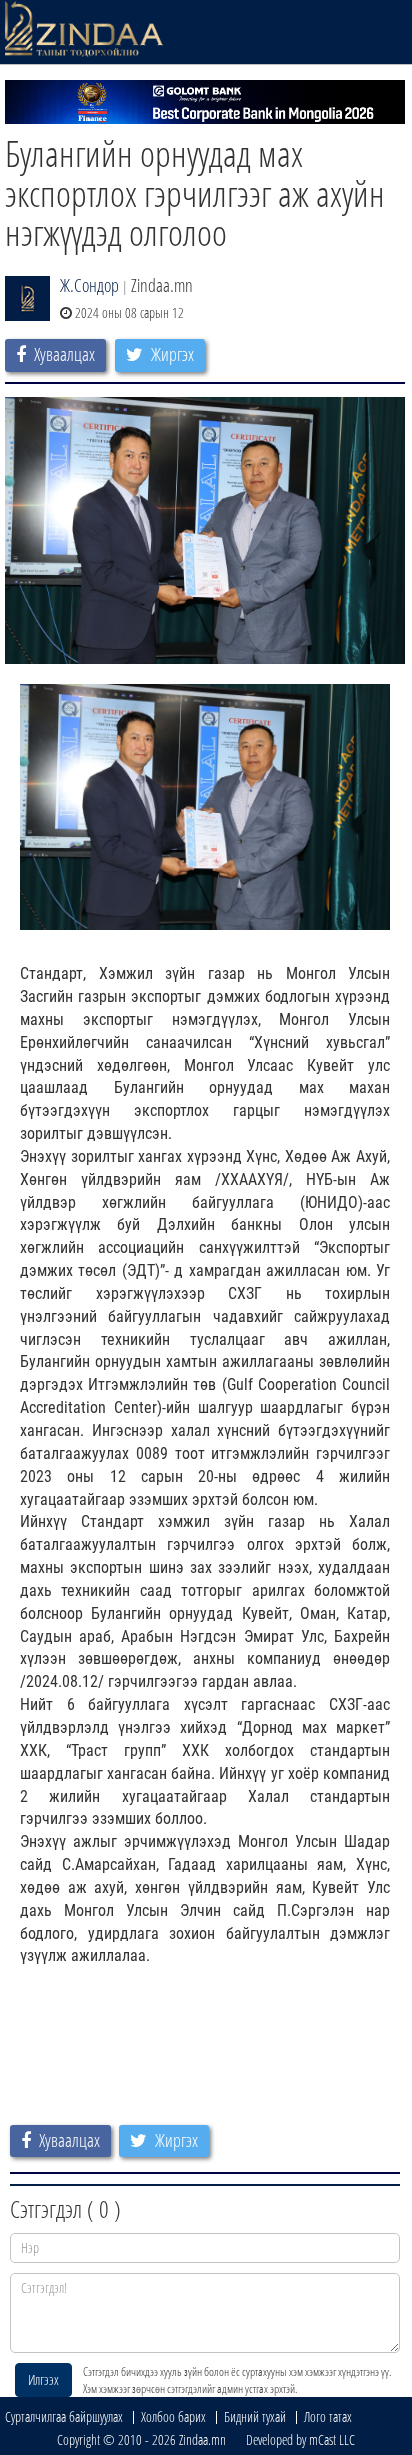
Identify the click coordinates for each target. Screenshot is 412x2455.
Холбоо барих (173, 2416)
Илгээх (43, 2379)
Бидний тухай (255, 2416)
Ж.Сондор (89, 285)
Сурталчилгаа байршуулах (64, 2416)
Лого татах (328, 2416)
